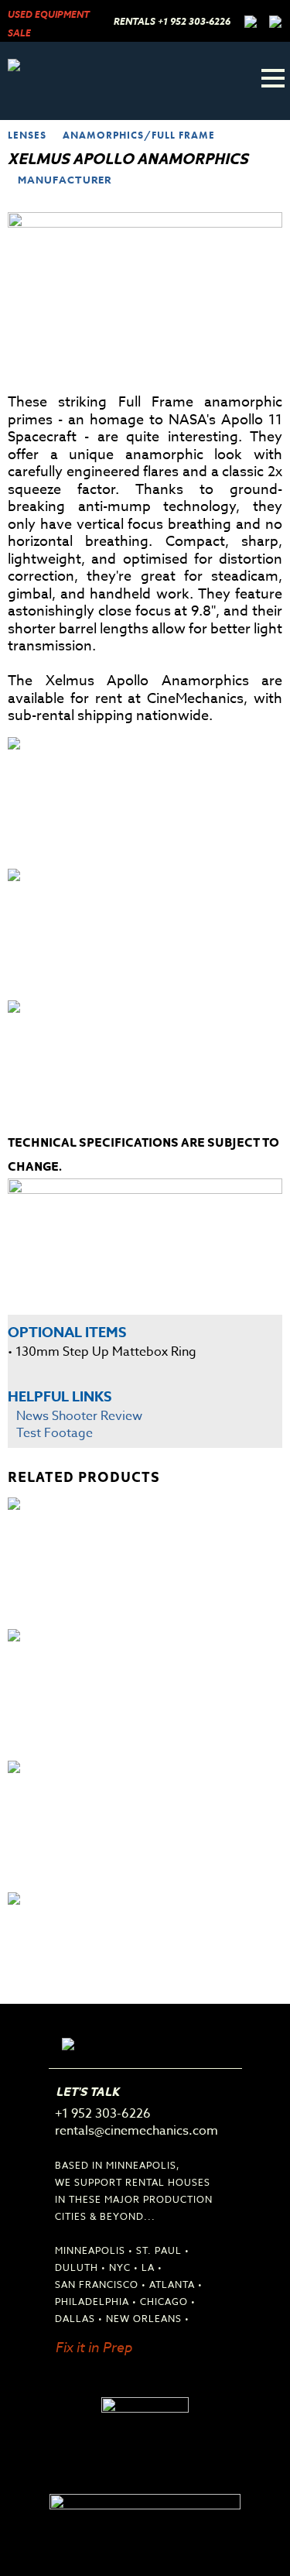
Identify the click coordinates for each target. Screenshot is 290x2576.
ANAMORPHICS (103, 135)
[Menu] (273, 78)
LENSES (27, 135)
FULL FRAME (183, 135)
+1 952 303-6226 (194, 22)
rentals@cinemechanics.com (136, 2131)
